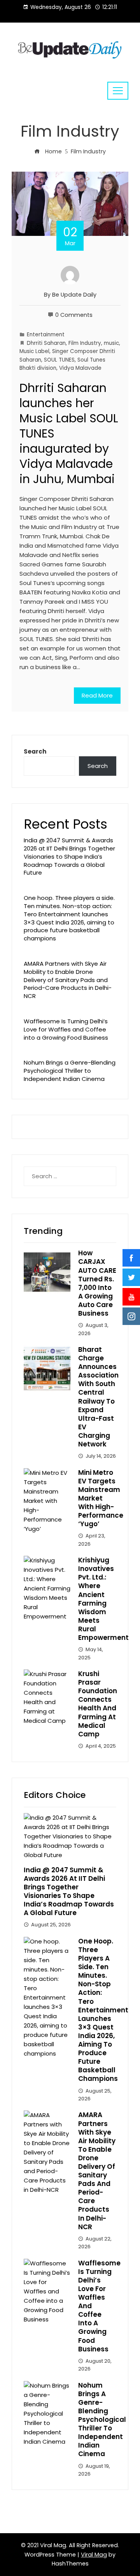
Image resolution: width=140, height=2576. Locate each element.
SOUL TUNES (59, 360)
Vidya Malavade (80, 368)
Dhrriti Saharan (46, 343)
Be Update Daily (74, 295)
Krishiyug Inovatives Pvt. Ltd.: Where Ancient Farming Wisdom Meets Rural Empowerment (103, 1599)
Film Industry (85, 343)
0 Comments (74, 315)
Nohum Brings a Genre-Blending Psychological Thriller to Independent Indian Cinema (70, 1071)
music (111, 343)
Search (35, 751)
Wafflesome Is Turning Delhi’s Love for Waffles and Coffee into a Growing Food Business (66, 1029)
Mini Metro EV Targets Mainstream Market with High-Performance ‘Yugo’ (101, 1498)
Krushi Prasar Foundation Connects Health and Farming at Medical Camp (98, 1704)
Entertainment (46, 335)
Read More (97, 695)
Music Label (34, 351)
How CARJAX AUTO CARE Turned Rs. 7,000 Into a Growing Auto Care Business (97, 1283)
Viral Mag (94, 2555)
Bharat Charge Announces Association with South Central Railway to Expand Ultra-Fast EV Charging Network (98, 1397)
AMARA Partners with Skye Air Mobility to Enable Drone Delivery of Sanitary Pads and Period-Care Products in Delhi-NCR (68, 980)
